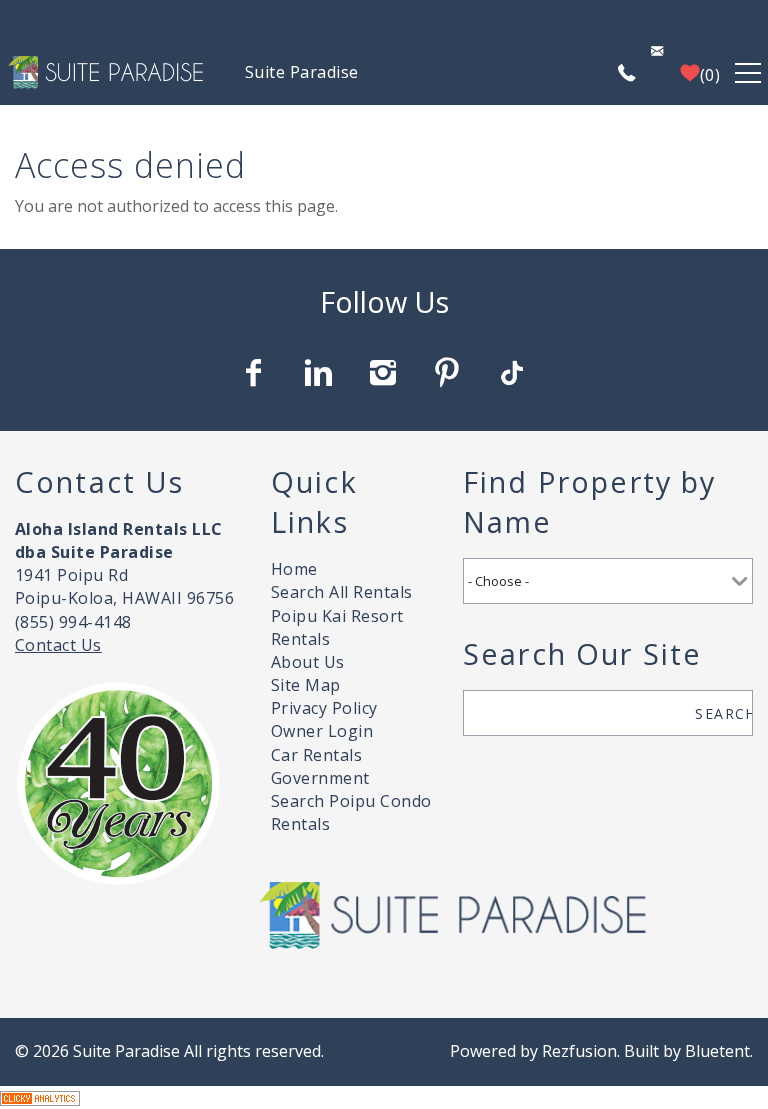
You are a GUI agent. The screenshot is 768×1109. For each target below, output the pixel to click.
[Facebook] (256, 373)
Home (294, 569)
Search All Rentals (342, 592)
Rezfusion (579, 1051)
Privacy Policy (324, 708)
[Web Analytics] (40, 1097)
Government (320, 778)
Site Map (306, 685)
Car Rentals (316, 755)
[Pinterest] (449, 373)
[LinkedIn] (320, 373)
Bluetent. (719, 1051)
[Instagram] (385, 373)
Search (724, 713)
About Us (308, 662)
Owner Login (322, 731)
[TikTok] (513, 372)
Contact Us (58, 645)
